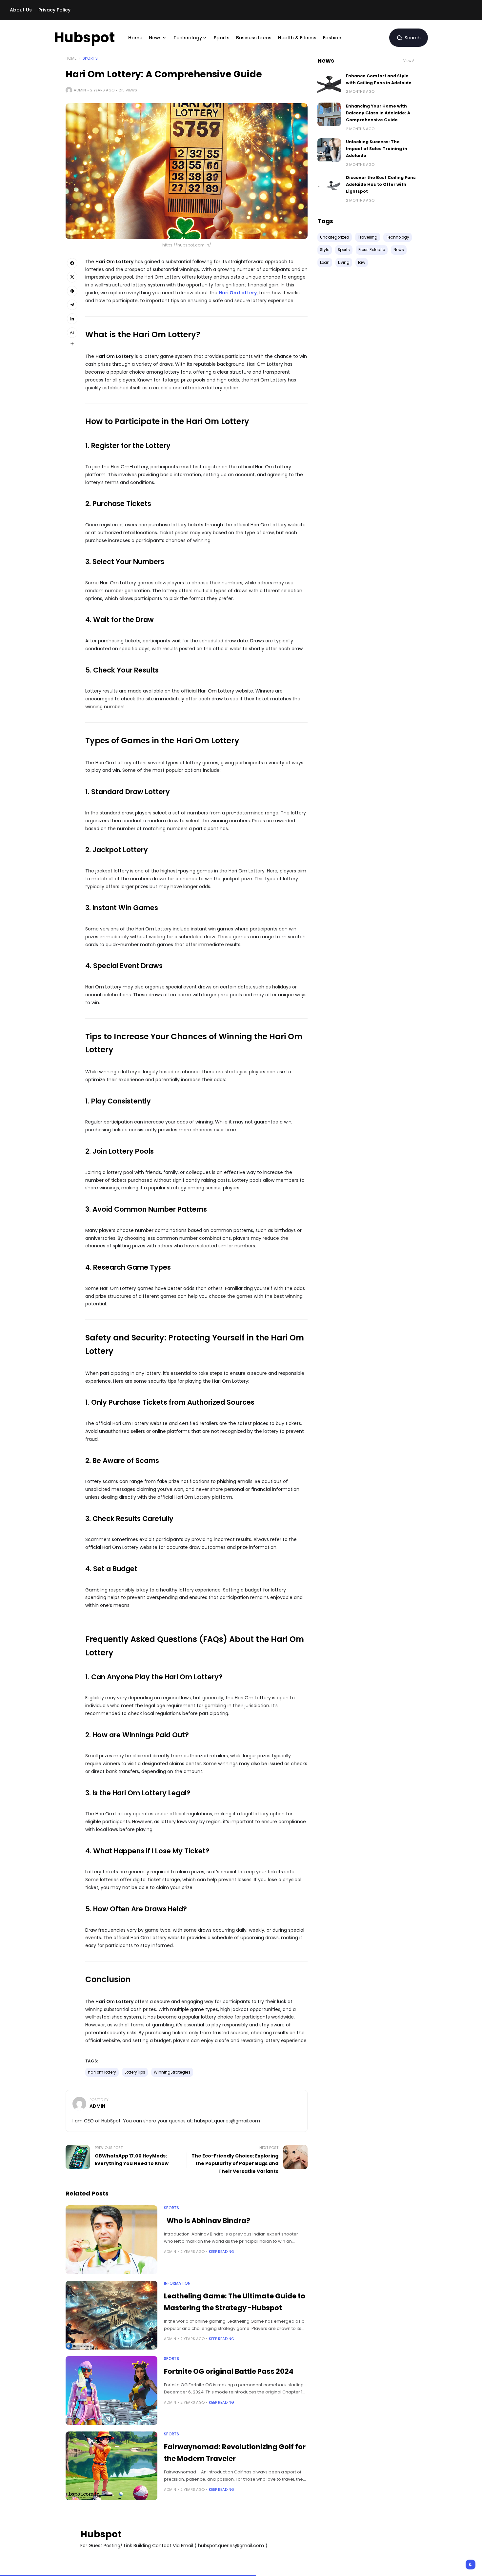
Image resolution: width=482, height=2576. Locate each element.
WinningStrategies (172, 2072)
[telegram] (72, 305)
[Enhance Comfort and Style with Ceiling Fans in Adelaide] (329, 84)
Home (71, 58)
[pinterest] (72, 291)
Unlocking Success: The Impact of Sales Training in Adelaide (377, 149)
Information (177, 2283)
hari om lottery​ (102, 2072)
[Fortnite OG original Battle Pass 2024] (111, 2391)
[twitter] (72, 277)
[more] (72, 344)
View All (410, 61)
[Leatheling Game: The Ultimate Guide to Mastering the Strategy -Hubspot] (111, 2315)
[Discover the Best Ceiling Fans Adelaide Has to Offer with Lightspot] (329, 186)
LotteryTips (135, 2072)
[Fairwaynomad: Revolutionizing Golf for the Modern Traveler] (111, 2466)
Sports (90, 58)
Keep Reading (221, 2252)
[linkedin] (72, 319)
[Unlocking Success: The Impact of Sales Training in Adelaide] (329, 150)
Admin (80, 90)
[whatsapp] (72, 333)
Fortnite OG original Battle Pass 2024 (229, 2371)
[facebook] (72, 263)
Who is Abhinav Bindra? (208, 2221)
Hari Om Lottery (238, 293)
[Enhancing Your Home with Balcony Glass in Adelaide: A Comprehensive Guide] (329, 114)
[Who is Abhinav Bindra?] (111, 2240)
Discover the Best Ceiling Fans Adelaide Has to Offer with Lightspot (381, 185)
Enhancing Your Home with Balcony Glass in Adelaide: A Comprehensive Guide (378, 113)
